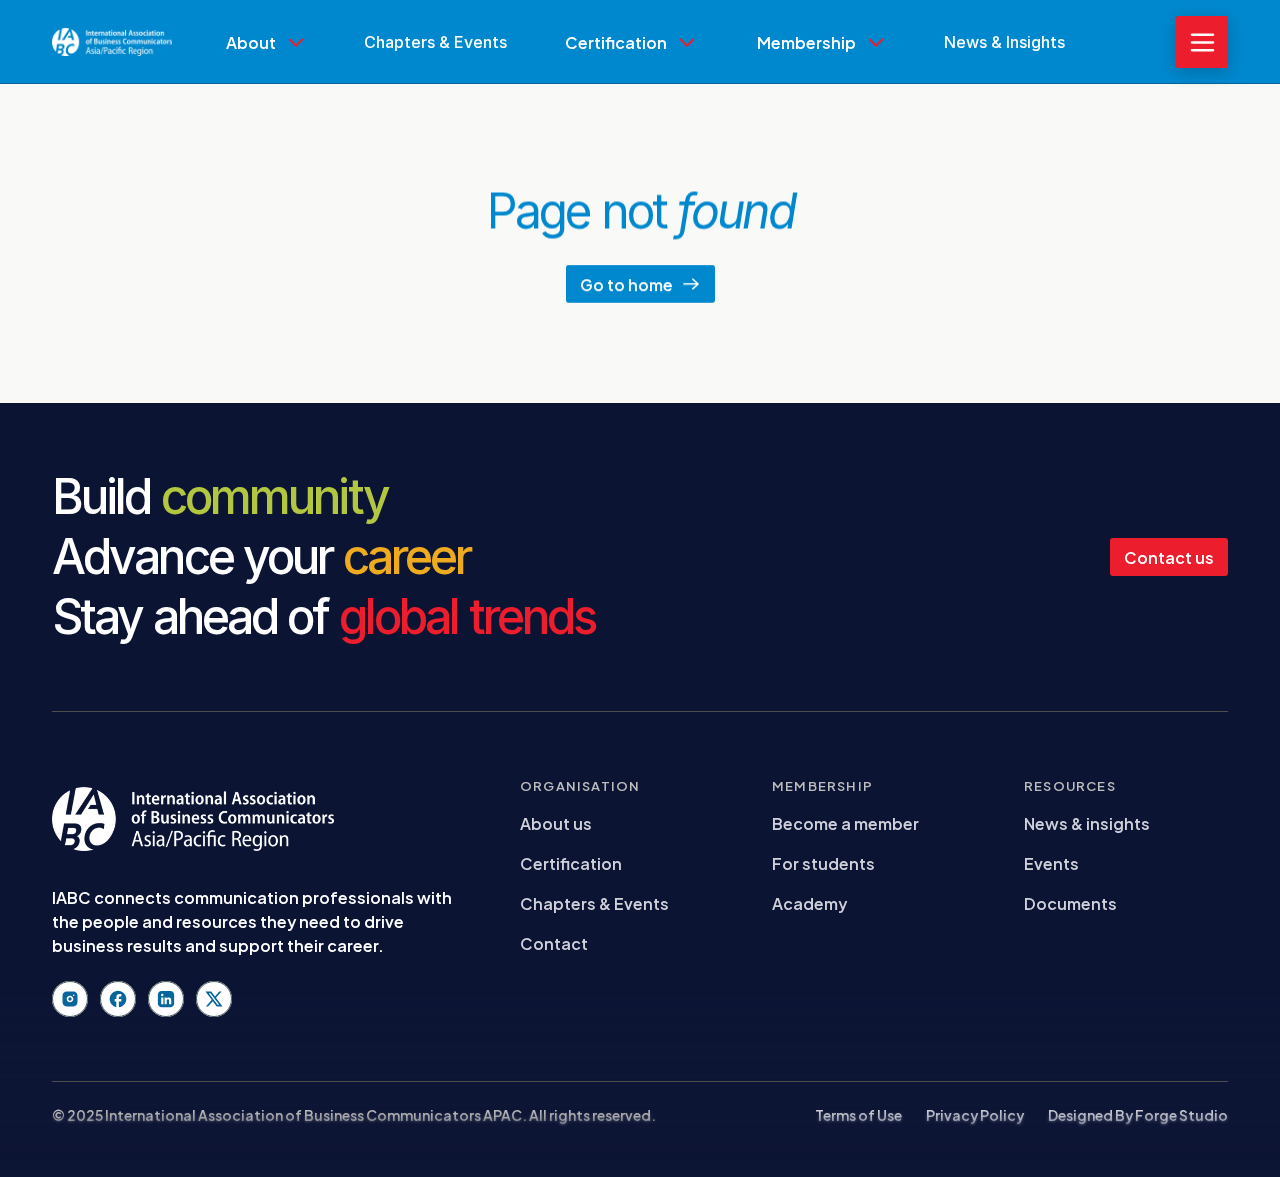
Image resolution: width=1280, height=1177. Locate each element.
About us (556, 822)
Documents (1070, 902)
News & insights (1087, 822)
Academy (809, 902)
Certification (571, 862)
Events (1051, 862)
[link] (266, 87)
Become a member (845, 822)
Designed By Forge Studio (1138, 1114)
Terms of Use (858, 1114)
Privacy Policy (975, 1114)
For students (823, 862)
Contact (554, 942)
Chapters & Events (594, 902)
